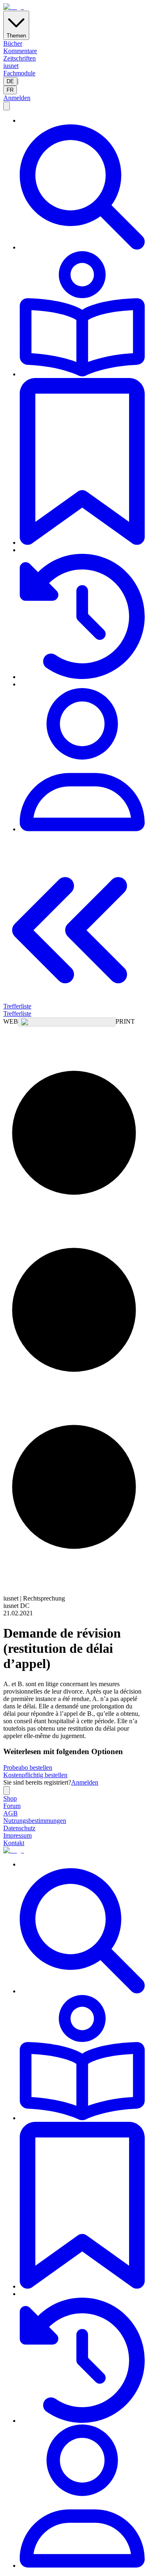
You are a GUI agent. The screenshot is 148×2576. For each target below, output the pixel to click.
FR (10, 90)
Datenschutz (19, 1828)
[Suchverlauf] (82, 617)
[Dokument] (82, 315)
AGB (10, 1813)
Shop (10, 1798)
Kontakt (14, 1843)
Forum (12, 1806)
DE (10, 81)
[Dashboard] (82, 760)
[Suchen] (82, 188)
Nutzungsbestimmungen (35, 1821)
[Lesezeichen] (82, 462)
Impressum (17, 1835)
